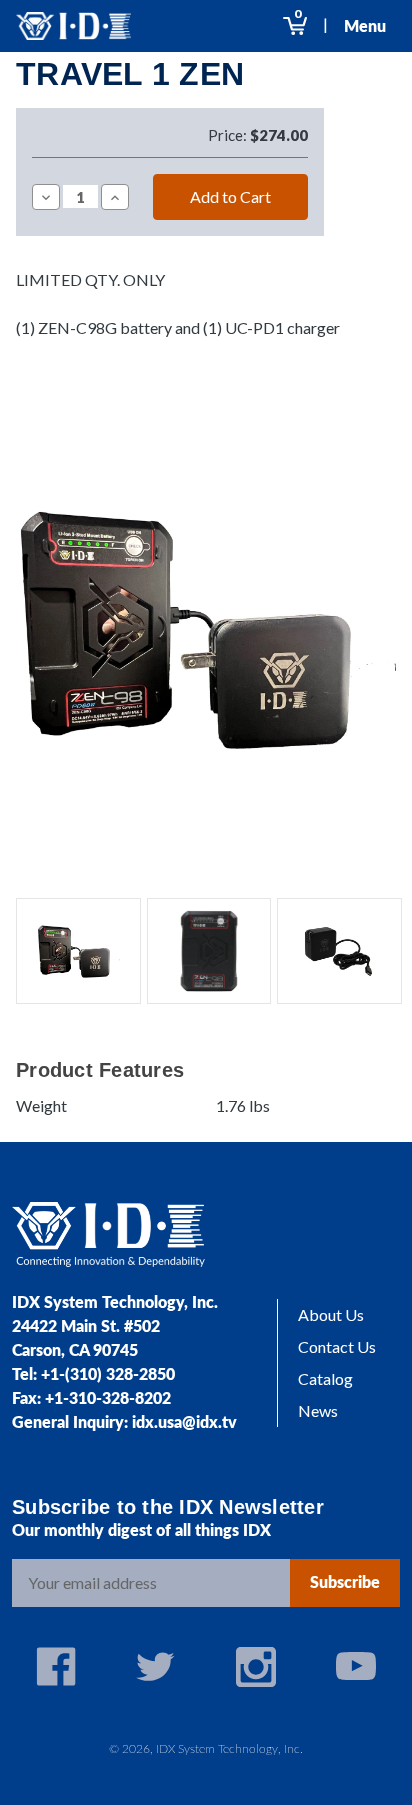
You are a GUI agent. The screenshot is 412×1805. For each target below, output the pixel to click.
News (318, 1410)
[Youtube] (356, 1667)
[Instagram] (256, 1667)
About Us (331, 1314)
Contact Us (337, 1346)
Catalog (325, 1378)
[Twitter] (156, 1667)
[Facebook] (56, 1667)
